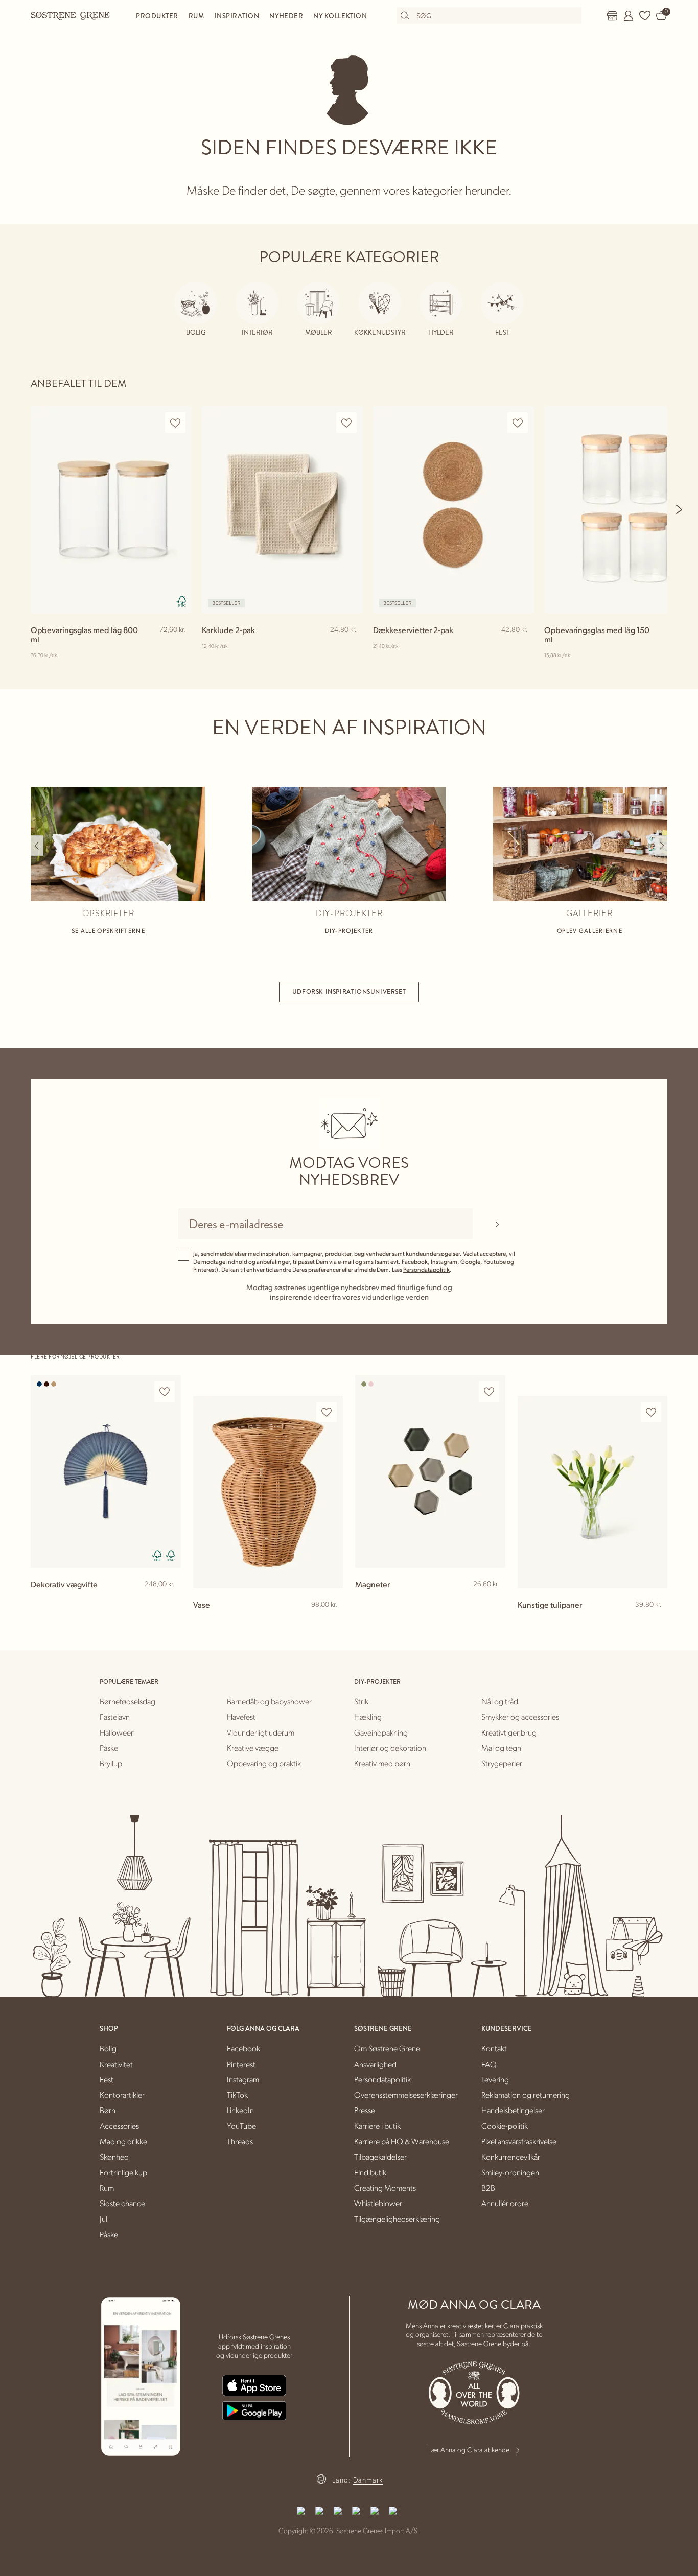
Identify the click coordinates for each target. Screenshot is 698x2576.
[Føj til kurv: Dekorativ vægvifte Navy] (169, 1601)
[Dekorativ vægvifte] (106, 1472)
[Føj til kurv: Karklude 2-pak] (351, 646)
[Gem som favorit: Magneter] (489, 1392)
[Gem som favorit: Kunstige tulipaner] (651, 1412)
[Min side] (629, 16)
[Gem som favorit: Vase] (327, 1412)
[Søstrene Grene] (71, 15)
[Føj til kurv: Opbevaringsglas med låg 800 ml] (179, 646)
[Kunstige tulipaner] (593, 1492)
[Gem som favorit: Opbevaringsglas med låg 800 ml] (175, 423)
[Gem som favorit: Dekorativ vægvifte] (165, 1392)
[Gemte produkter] (645, 16)
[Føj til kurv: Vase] (331, 1621)
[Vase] (268, 1492)
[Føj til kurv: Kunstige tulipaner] (655, 1621)
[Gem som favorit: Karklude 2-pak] (346, 423)
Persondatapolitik (426, 1269)
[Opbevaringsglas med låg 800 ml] (111, 510)
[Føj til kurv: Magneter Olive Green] (493, 1601)
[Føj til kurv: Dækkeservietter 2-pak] (522, 646)
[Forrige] (37, 846)
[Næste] (680, 509)
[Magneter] (430, 1472)
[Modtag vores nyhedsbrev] (497, 1224)
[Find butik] (612, 16)
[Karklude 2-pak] (282, 510)
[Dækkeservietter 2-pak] (453, 510)
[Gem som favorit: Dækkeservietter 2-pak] (518, 423)
